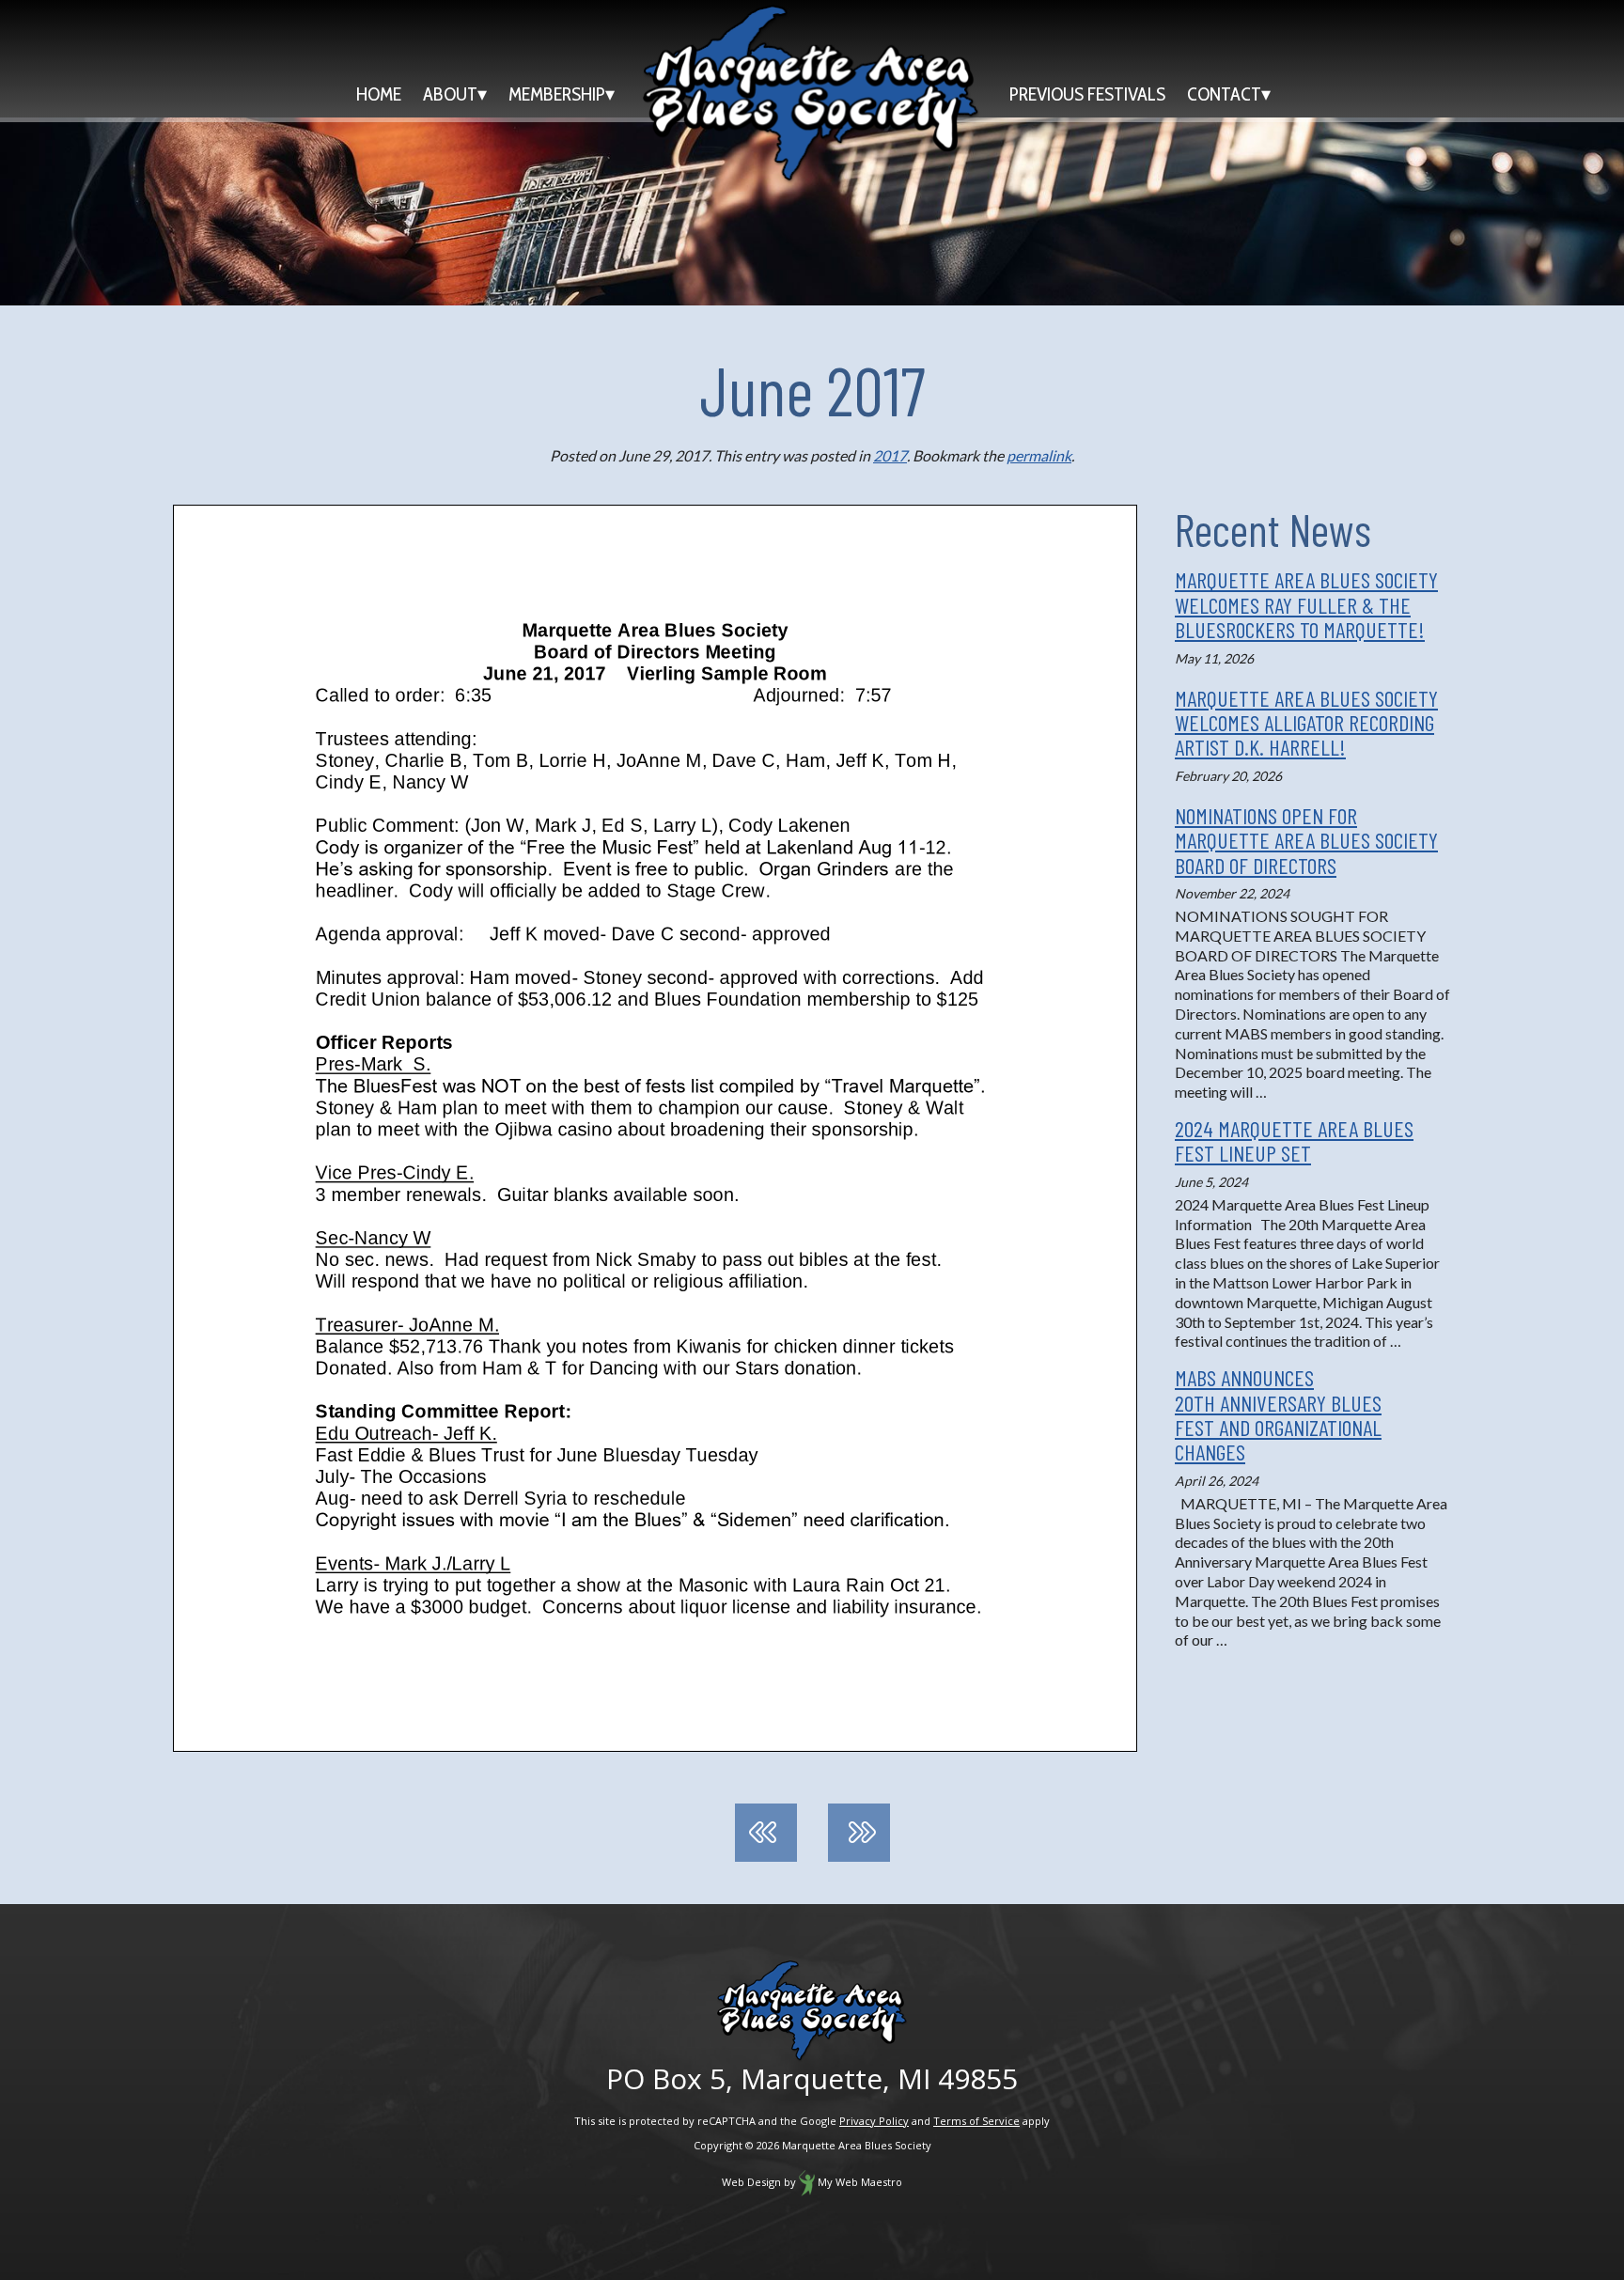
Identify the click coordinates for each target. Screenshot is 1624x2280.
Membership (557, 94)
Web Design (751, 2182)
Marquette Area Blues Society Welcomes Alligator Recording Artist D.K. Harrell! (1306, 723)
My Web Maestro (860, 2182)
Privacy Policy (874, 2121)
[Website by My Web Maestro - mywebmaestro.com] (807, 2182)
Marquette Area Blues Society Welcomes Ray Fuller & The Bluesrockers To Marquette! (1306, 604)
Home (379, 94)
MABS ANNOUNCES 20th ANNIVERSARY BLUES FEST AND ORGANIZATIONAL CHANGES (1278, 1414)
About (450, 94)
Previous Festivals (1087, 94)
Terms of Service (976, 2121)
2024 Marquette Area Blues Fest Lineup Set (1294, 1140)
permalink (1039, 455)
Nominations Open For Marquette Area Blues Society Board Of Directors (1306, 840)
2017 (890, 455)
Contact (1224, 94)
